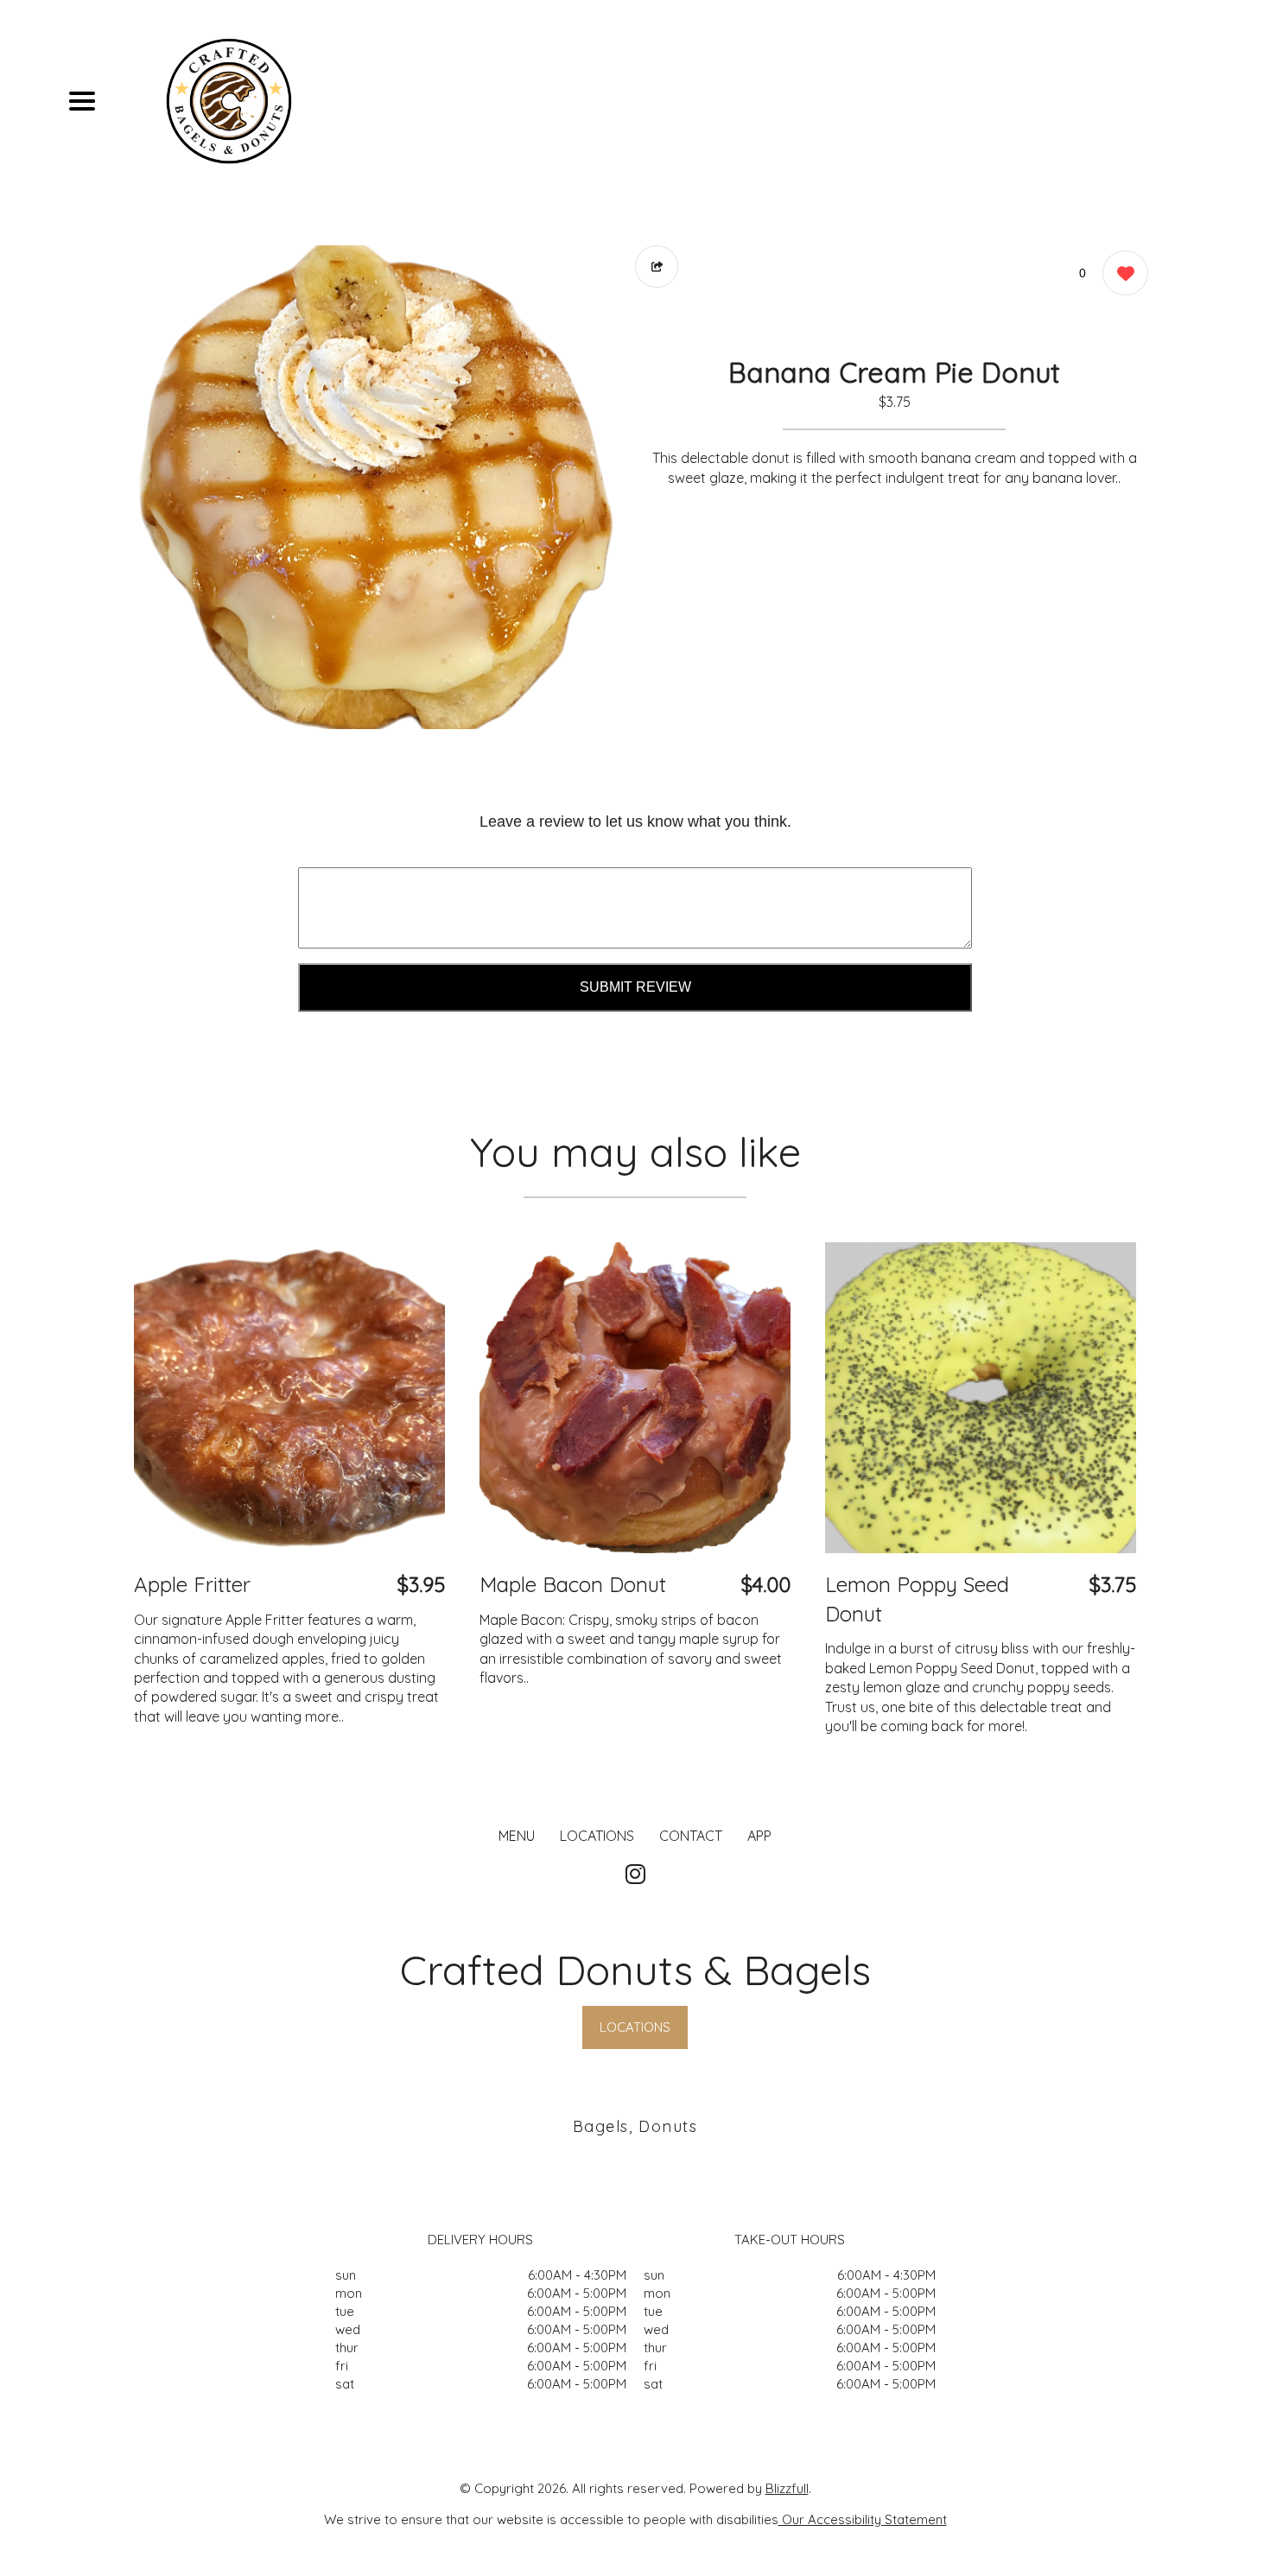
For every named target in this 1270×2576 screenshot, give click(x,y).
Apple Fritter (192, 1584)
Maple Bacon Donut (573, 1584)
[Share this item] (657, 266)
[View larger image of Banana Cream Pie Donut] (376, 487)
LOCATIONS (597, 1836)
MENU (517, 1836)
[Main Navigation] (82, 101)
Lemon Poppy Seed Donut (917, 1599)
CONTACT (691, 1836)
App (759, 1836)
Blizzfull (787, 2488)
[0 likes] (1121, 273)
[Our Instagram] (635, 1875)
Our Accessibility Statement (863, 2519)
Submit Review (635, 987)
